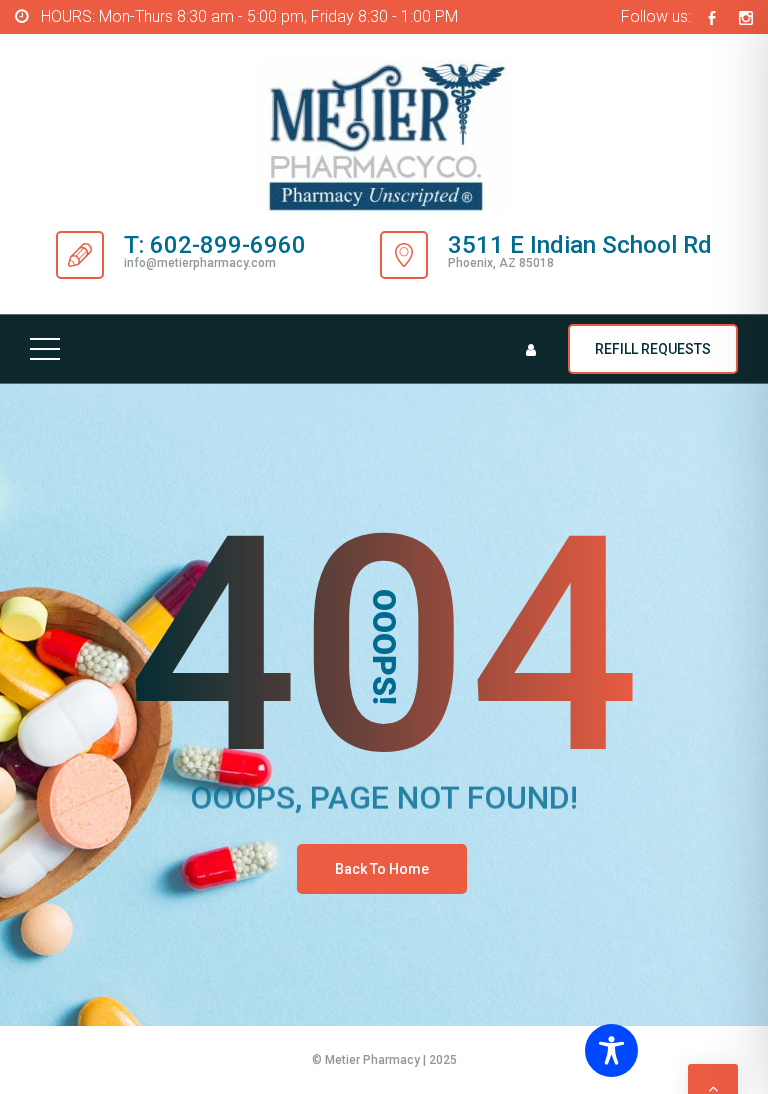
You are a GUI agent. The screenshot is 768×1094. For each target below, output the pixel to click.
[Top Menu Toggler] (45, 349)
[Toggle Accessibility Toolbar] (668, 1050)
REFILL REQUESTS (653, 349)
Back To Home (382, 869)
